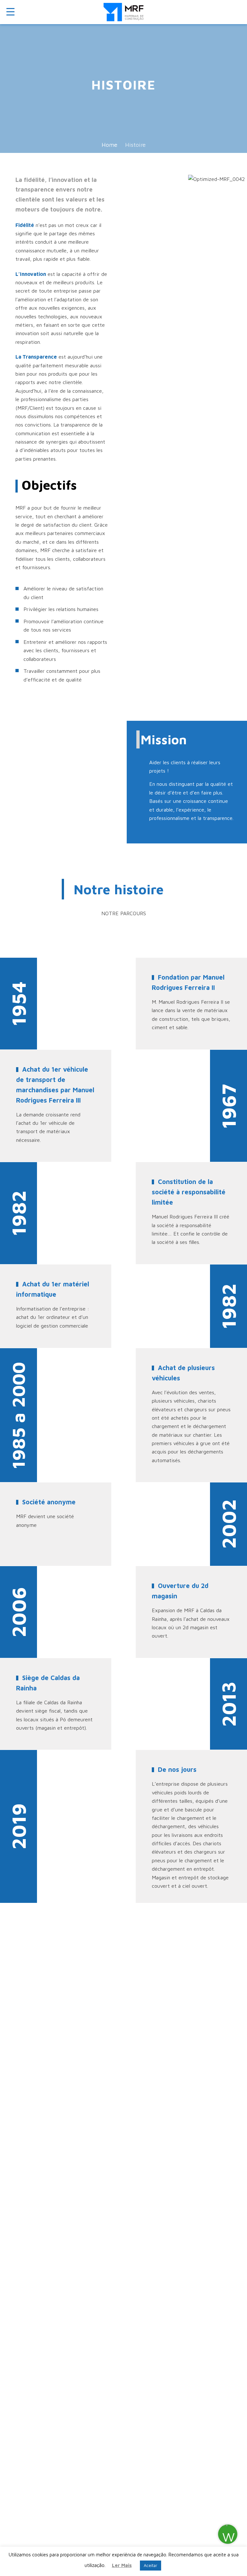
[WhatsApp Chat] (228, 2534)
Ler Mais (122, 2565)
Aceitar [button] (151, 2565)
